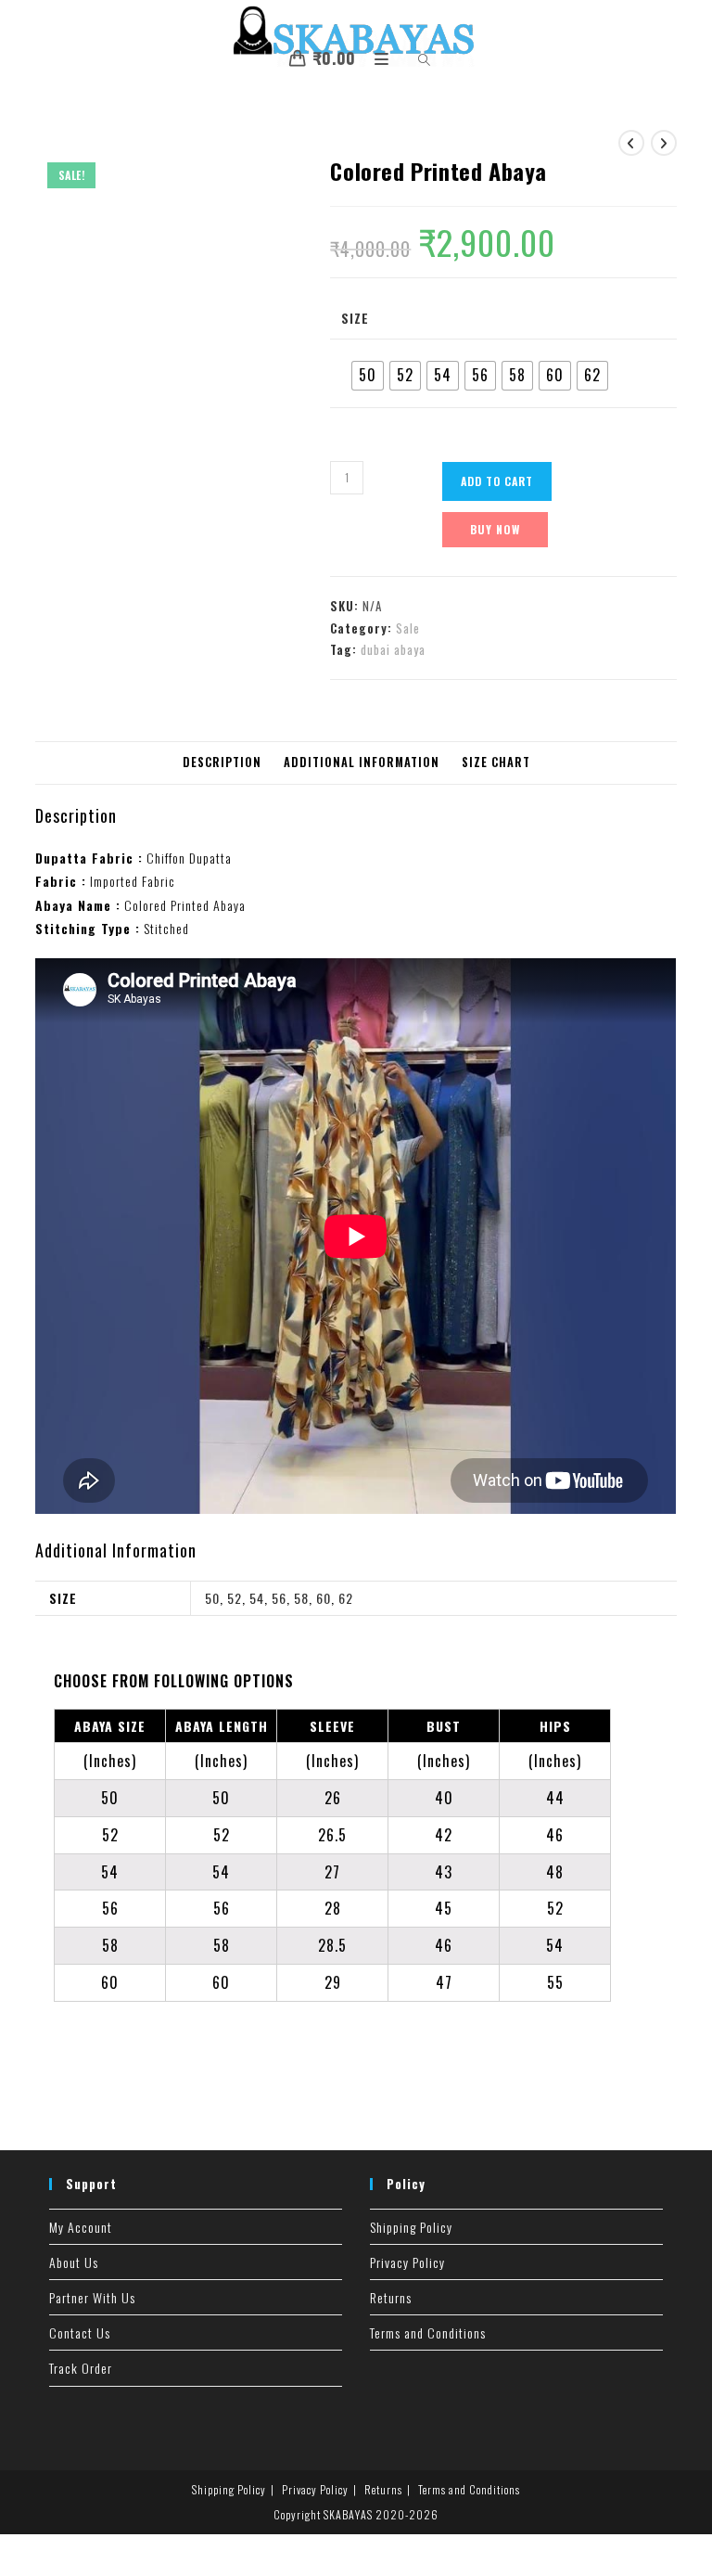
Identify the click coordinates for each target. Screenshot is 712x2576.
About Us (74, 2262)
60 (324, 1598)
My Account (81, 2227)
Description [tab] (222, 762)
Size (355, 318)
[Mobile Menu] (377, 58)
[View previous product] (631, 143)
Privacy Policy (407, 2262)
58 (301, 1598)
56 (279, 1598)
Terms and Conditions (428, 2332)
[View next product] (664, 143)
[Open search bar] (413, 60)
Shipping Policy (411, 2227)
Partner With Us (92, 2297)
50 (212, 1598)
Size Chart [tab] (496, 762)
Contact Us (80, 2332)
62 (346, 1598)
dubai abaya (393, 649)
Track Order (81, 2368)
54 (257, 1598)
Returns (391, 2297)
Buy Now (495, 529)
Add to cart (497, 481)
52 (235, 1598)
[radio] (368, 376)
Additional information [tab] (362, 762)
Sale (408, 628)
